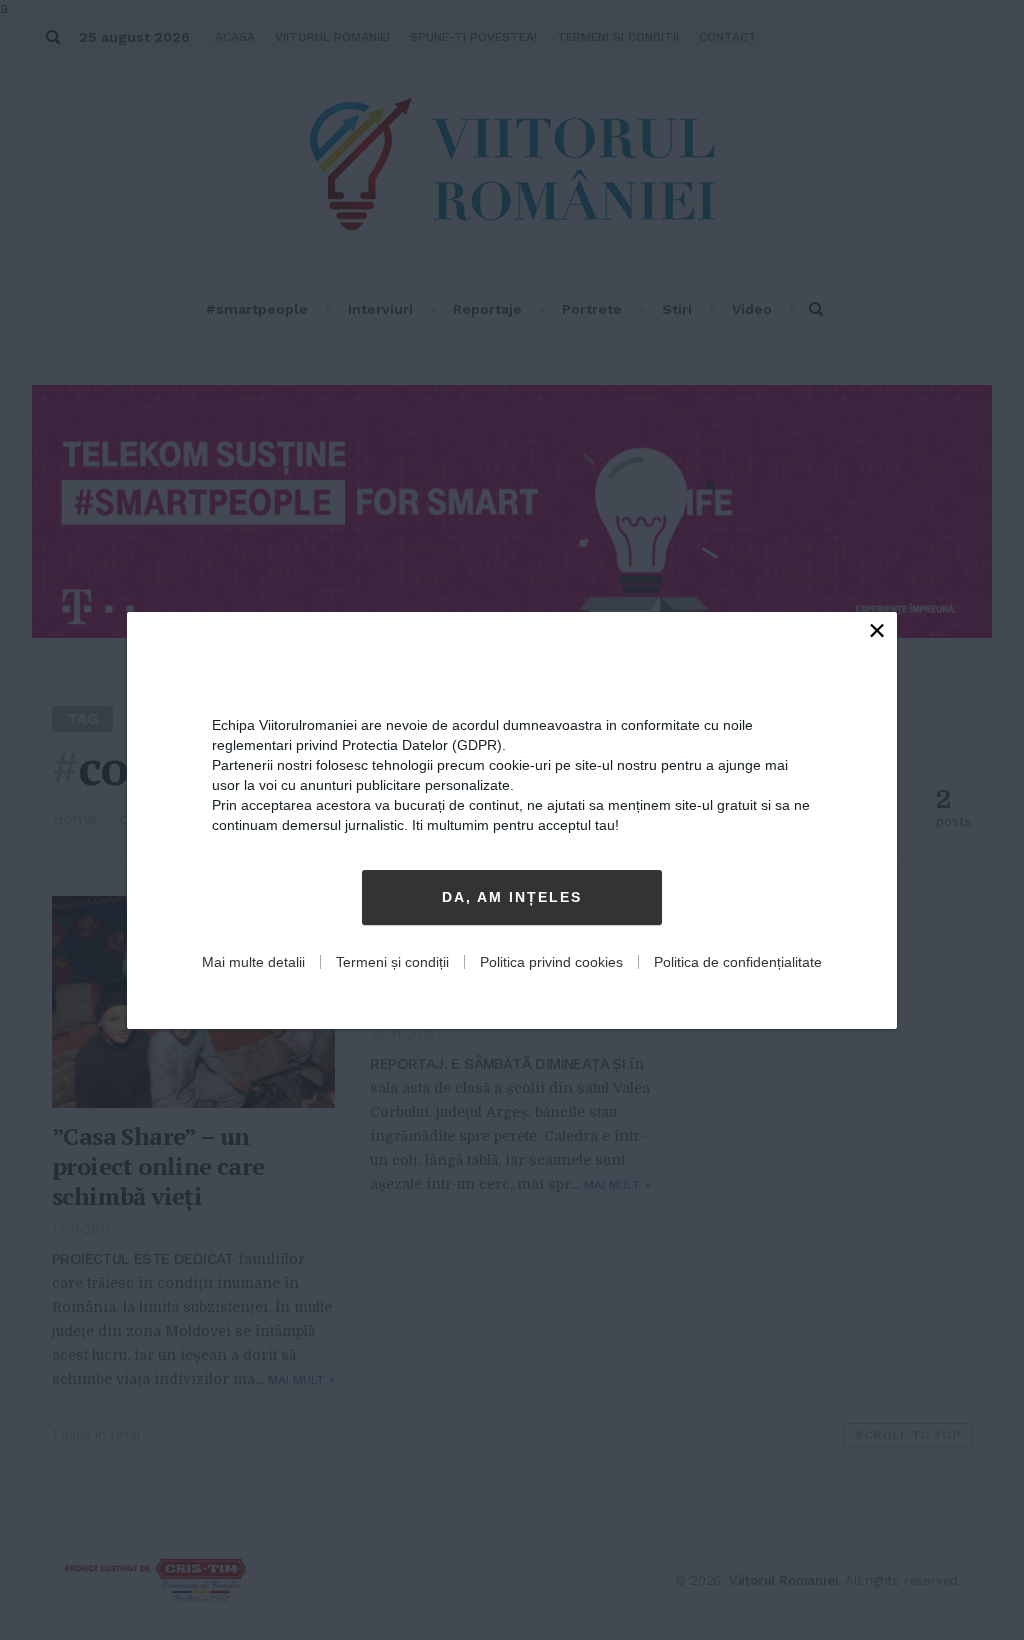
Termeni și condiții (392, 962)
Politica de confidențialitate (738, 962)
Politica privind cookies (551, 962)
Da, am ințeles (512, 897)
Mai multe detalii (253, 962)
